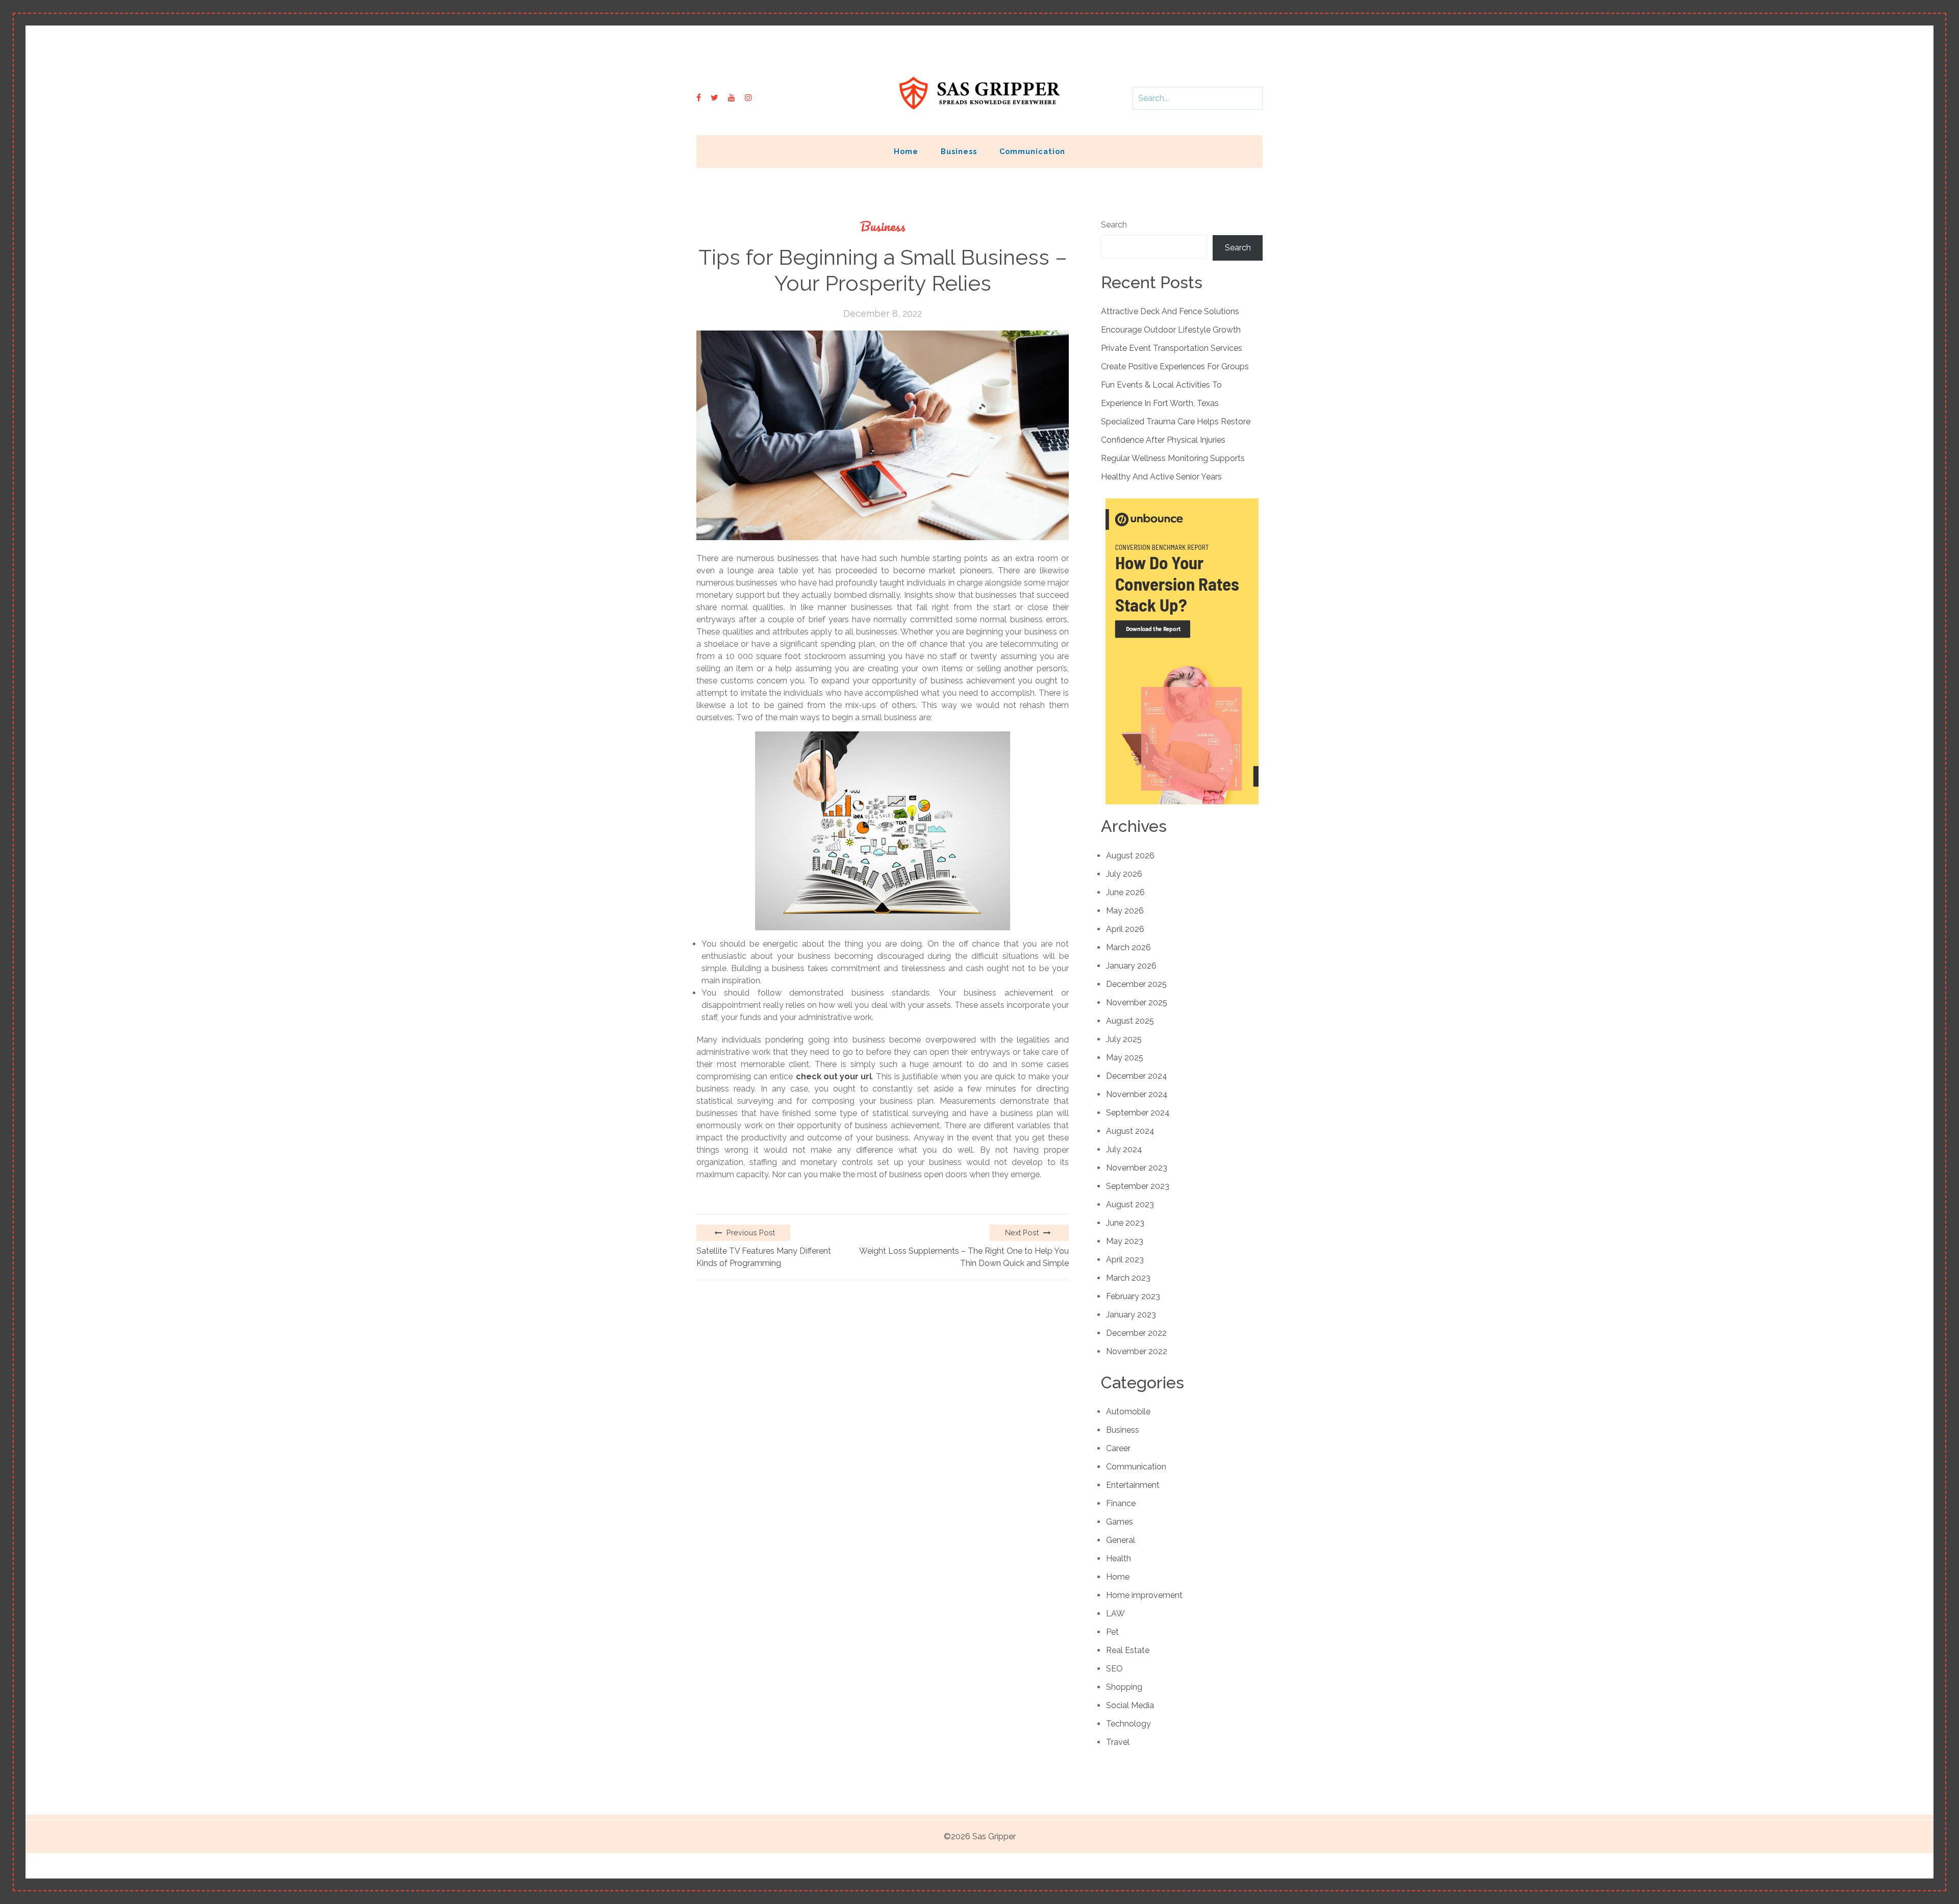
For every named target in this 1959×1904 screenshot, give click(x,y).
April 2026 (1125, 929)
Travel (1118, 1742)
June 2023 (1125, 1223)
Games (1120, 1522)
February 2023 (1133, 1296)
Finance (1121, 1503)
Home (906, 151)
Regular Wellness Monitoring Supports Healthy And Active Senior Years (1173, 467)
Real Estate (1128, 1650)
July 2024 (1124, 1149)
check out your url (834, 1076)
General (1121, 1540)
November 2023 (1137, 1168)
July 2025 (1124, 1039)
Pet (1112, 1632)
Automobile (1128, 1412)
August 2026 (1130, 856)
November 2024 (1137, 1094)
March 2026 (1128, 947)
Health (1119, 1558)
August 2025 (1130, 1021)
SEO (1114, 1669)
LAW (1115, 1614)
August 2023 (1130, 1204)
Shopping (1124, 1687)
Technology (1128, 1724)
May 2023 (1125, 1241)
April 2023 (1125, 1260)
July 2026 (1124, 874)
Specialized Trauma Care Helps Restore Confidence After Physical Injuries (1176, 431)
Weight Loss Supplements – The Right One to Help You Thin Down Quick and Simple (964, 1257)
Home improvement (1144, 1595)
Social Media (1130, 1705)
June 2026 (1125, 892)
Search (1114, 225)
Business (959, 151)
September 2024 (1138, 1113)
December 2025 (1136, 984)
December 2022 (1136, 1333)
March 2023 (1128, 1278)
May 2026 (1125, 911)
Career (1118, 1448)
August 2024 (1130, 1131)
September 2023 (1138, 1186)
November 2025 (1137, 1002)
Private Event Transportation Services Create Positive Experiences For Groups (1175, 357)
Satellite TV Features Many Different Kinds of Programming (764, 1257)
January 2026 (1131, 966)
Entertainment (1133, 1485)
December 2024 (1137, 1076)
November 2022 (1137, 1351)
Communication (1032, 151)
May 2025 (1125, 1058)
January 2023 (1131, 1315)
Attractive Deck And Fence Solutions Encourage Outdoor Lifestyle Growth (1171, 321)
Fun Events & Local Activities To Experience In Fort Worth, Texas (1161, 394)
